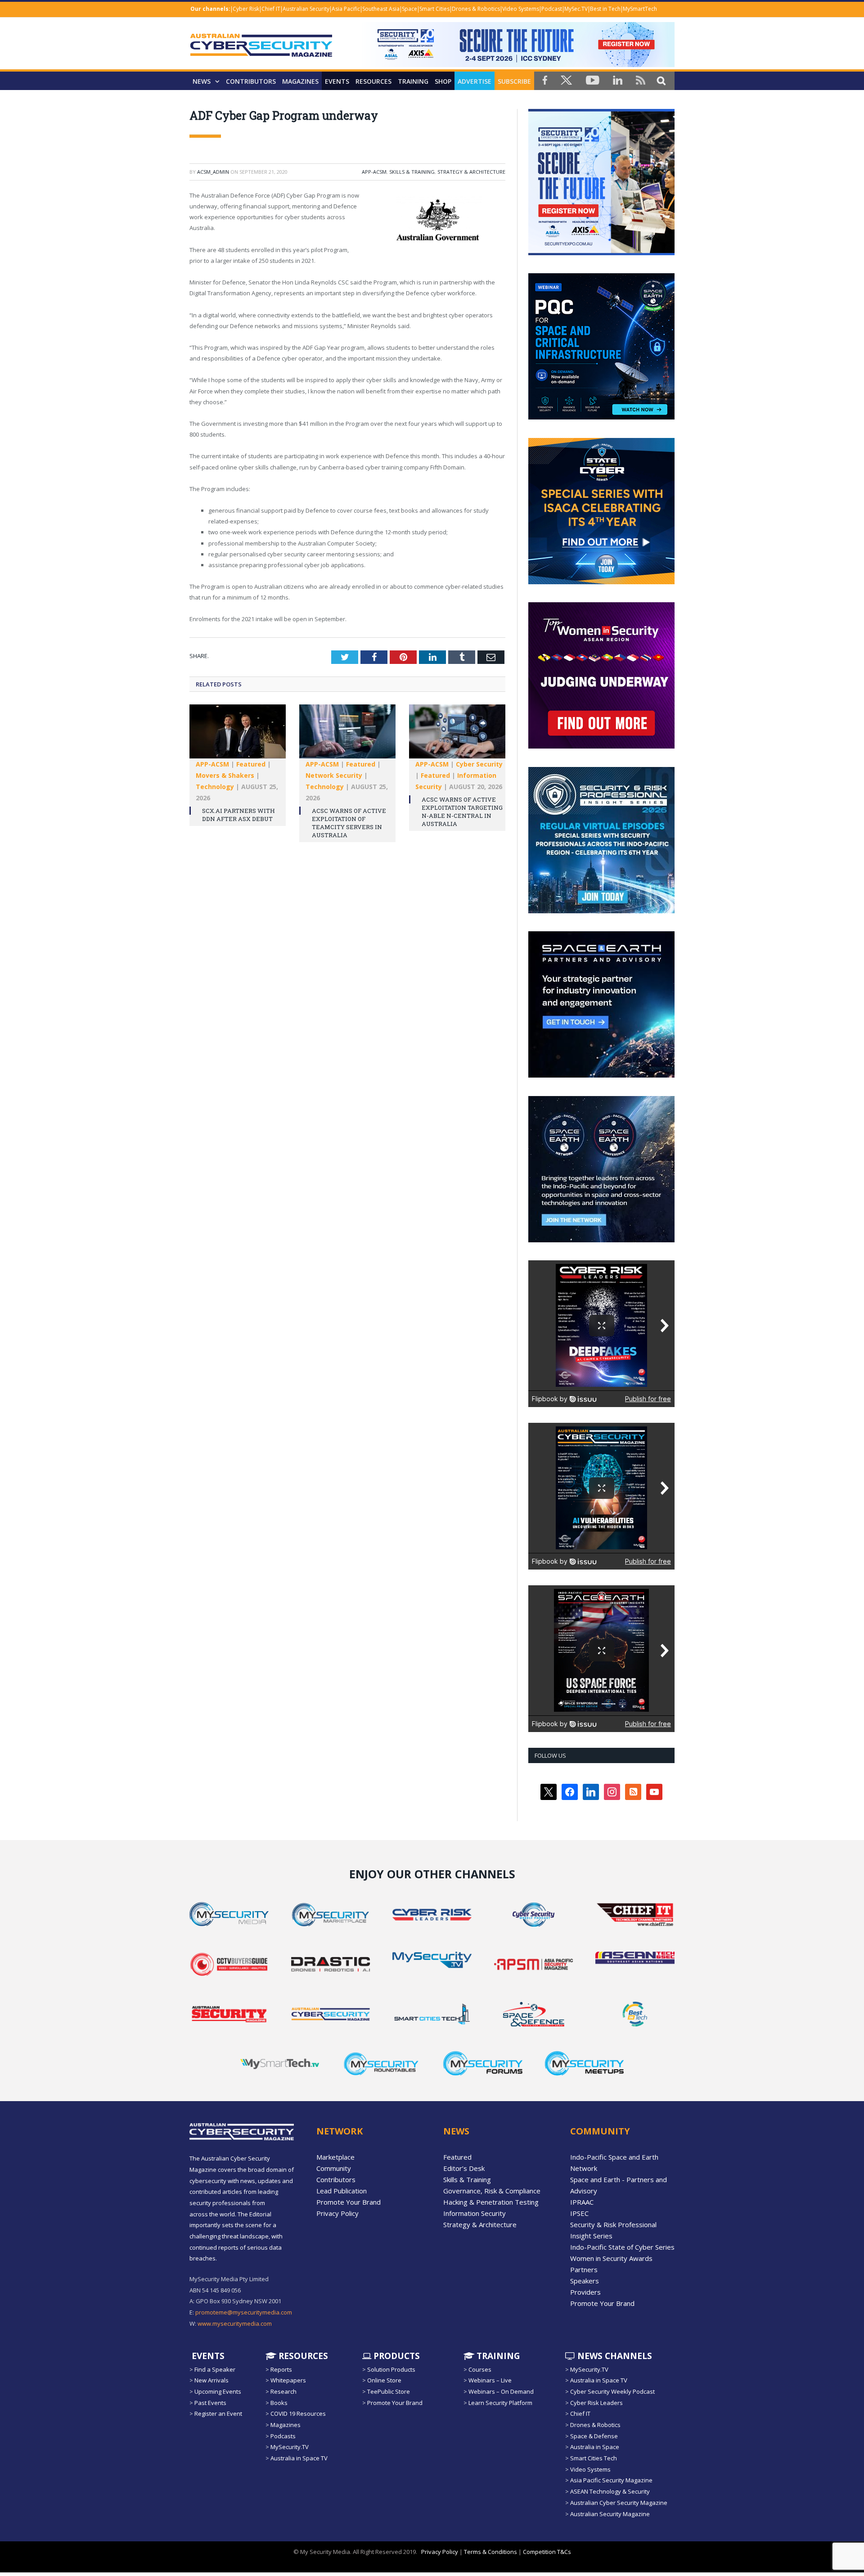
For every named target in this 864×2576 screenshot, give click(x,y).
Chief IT (271, 9)
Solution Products (391, 2369)
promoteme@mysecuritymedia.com (244, 2312)
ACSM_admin (213, 172)
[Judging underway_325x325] (601, 746)
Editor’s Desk (464, 2168)
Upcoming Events (218, 2391)
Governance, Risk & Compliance (492, 2191)
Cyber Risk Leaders (596, 2403)
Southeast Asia (381, 9)
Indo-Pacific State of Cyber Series (622, 2247)
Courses (480, 2369)
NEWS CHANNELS (614, 2355)
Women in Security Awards (611, 2258)
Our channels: (210, 9)
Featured (251, 764)
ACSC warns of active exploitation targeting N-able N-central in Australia (462, 812)
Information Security (475, 2213)
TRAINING (413, 81)
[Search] (661, 80)
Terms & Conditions (490, 2552)
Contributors (251, 81)
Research (283, 2391)
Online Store (384, 2380)
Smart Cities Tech (594, 2458)
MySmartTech (640, 9)
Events (337, 81)
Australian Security (306, 9)
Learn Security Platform (500, 2403)
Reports (281, 2369)
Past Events (210, 2403)
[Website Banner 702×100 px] (517, 65)
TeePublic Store (389, 2391)
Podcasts (283, 2436)
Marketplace (335, 2157)
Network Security (334, 775)
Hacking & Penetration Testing (491, 2202)
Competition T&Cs (547, 2552)
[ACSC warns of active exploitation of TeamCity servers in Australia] (347, 736)
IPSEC (579, 2213)
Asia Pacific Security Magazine (611, 2480)
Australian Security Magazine (610, 2513)
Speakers (585, 2281)
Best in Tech (605, 9)
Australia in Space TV (299, 2458)
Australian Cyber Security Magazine (619, 2503)
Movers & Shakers (225, 775)
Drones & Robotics (476, 9)
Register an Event (218, 2414)
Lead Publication (342, 2191)
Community (334, 2168)
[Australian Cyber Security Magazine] (261, 52)
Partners (584, 2269)
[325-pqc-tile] (601, 417)
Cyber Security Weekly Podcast (612, 2391)
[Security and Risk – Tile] (601, 911)
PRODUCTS (396, 2355)
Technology (215, 787)
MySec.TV (576, 9)
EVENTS (207, 2355)
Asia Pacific (346, 9)
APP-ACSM (374, 172)
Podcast (552, 9)
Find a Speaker (215, 2369)
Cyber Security (479, 764)
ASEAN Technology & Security (610, 2491)
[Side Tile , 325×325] (601, 253)
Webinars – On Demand (501, 2391)
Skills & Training (412, 172)
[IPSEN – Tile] (601, 1240)
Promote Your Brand (349, 2202)
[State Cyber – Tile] (601, 582)
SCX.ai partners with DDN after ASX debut (238, 815)
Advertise (475, 81)
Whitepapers (288, 2380)
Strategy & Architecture (471, 172)
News (202, 81)
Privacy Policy (337, 2213)
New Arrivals (211, 2380)
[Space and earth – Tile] (601, 1075)
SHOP (443, 81)
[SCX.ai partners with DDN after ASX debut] (238, 736)
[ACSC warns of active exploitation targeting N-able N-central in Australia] (457, 736)
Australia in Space (595, 2447)
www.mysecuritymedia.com (235, 2323)
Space (409, 9)
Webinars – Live (490, 2380)
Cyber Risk (246, 9)
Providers (585, 2292)
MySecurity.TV (290, 2447)
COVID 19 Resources (298, 2414)
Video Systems (521, 9)
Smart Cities (434, 9)
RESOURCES (373, 81)
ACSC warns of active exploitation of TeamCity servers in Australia (349, 823)
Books (279, 2403)
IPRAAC (582, 2202)
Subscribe (514, 81)
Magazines (300, 81)
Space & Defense (594, 2436)
